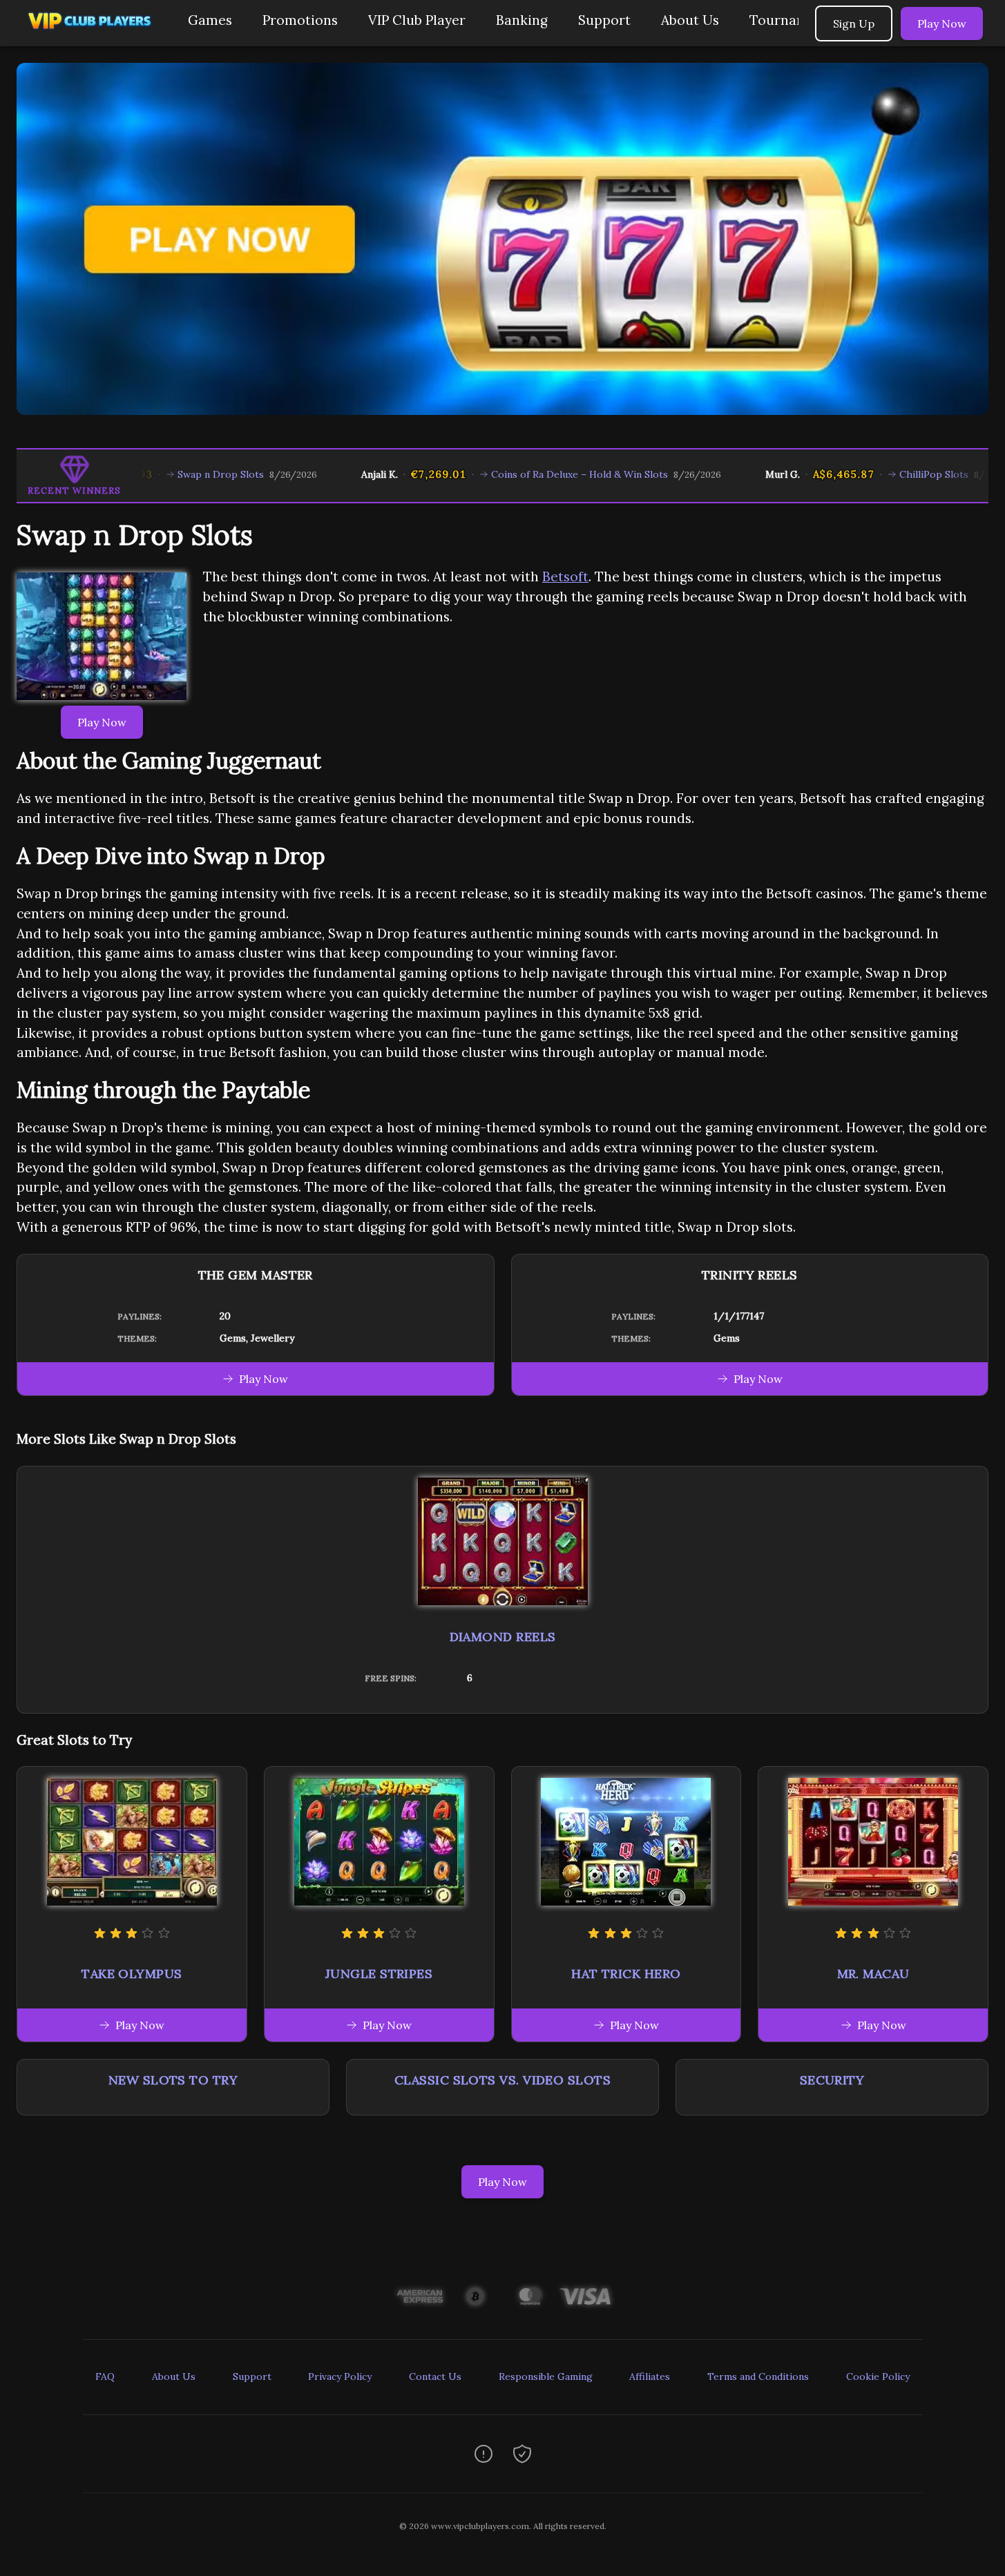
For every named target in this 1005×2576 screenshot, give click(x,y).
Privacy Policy (340, 2376)
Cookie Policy (878, 2376)
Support (604, 20)
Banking (522, 20)
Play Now (942, 23)
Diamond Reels (503, 1637)
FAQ (105, 2376)
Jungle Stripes (379, 1974)
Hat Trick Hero (626, 1974)
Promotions (300, 20)
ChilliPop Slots (865, 474)
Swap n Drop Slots (152, 474)
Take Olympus (132, 1974)
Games (210, 20)
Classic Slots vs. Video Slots (502, 2080)
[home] (91, 36)
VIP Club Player (417, 20)
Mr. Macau (873, 1974)
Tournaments (793, 20)
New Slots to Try (173, 2080)
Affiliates (650, 2376)
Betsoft (565, 577)
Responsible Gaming (546, 2376)
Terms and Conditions (758, 2376)
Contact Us (435, 2376)
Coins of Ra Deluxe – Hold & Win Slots (511, 474)
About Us (690, 20)
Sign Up (854, 23)
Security (832, 2080)
